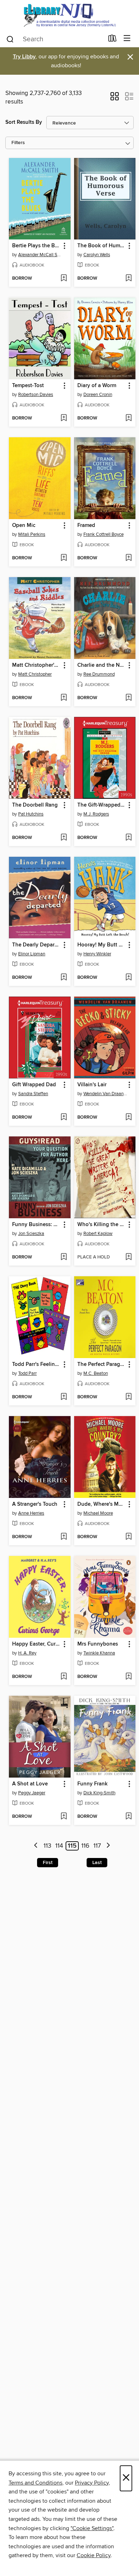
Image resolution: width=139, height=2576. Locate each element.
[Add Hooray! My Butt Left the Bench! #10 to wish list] (128, 978)
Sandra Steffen (33, 1094)
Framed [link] (86, 526)
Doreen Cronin (98, 395)
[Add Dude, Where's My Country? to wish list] (128, 1537)
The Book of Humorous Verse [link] (102, 246)
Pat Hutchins (31, 814)
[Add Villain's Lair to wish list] (128, 1118)
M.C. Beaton (96, 1373)
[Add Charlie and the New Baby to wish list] (128, 698)
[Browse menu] (127, 39)
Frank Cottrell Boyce (104, 534)
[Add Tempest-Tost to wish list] (64, 418)
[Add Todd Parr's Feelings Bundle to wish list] (64, 1397)
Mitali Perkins (32, 534)
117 (97, 1846)
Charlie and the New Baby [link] (102, 665)
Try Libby (24, 57)
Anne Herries (31, 1513)
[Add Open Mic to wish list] (64, 558)
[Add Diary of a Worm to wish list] (128, 418)
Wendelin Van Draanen (106, 1094)
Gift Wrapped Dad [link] (34, 1085)
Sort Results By (24, 122)
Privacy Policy (92, 2483)
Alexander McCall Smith (41, 255)
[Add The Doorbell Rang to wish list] (64, 838)
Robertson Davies (36, 395)
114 (59, 1846)
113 (47, 1846)
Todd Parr (27, 1373)
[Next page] (108, 1846)
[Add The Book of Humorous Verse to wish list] (128, 279)
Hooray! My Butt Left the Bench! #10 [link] (102, 945)
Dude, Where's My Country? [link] (102, 1504)
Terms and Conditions (35, 2483)
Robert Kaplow (98, 1234)
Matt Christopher (35, 674)
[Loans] (112, 40)
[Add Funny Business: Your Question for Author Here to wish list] (64, 1257)
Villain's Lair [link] (92, 1085)
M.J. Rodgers (96, 814)
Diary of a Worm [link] (97, 386)
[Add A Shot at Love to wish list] (64, 1817)
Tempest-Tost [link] (28, 386)
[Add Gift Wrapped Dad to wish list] (64, 1118)
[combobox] (55, 39)
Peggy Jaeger (32, 1793)
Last (97, 1863)
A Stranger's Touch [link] (35, 1504)
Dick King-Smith (99, 1793)
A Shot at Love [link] (30, 1784)
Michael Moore (98, 1513)
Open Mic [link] (24, 526)
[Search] (10, 39)
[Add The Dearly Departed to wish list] (64, 978)
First (48, 1863)
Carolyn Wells (97, 255)
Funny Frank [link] (92, 1784)
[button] (115, 99)
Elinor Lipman (32, 954)
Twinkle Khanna (99, 1653)
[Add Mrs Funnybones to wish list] (128, 1677)
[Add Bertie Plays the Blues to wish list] (64, 279)
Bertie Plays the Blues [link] (36, 246)
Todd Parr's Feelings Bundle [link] (36, 1364)
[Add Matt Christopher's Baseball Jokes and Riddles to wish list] (64, 698)
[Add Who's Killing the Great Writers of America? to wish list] (128, 1257)
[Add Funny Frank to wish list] (128, 1817)
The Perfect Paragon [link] (102, 1364)
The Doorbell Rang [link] (35, 805)
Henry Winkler (97, 954)
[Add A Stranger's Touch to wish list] (64, 1537)
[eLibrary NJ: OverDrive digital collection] (69, 15)
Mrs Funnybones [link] (98, 1644)
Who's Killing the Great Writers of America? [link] (102, 1225)
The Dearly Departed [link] (36, 945)
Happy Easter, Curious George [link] (36, 1644)
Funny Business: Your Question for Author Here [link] (36, 1225)
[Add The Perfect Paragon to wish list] (128, 1397)
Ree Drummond (99, 674)
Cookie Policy (94, 2555)
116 (85, 1846)
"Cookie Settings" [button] (92, 2528)
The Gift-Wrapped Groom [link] (102, 805)
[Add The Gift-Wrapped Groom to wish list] (128, 838)
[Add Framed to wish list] (128, 558)
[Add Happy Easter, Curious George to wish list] (64, 1677)
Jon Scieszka (31, 1234)
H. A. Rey (27, 1653)
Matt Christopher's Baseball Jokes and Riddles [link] (36, 665)
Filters (18, 143)
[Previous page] (36, 1846)
